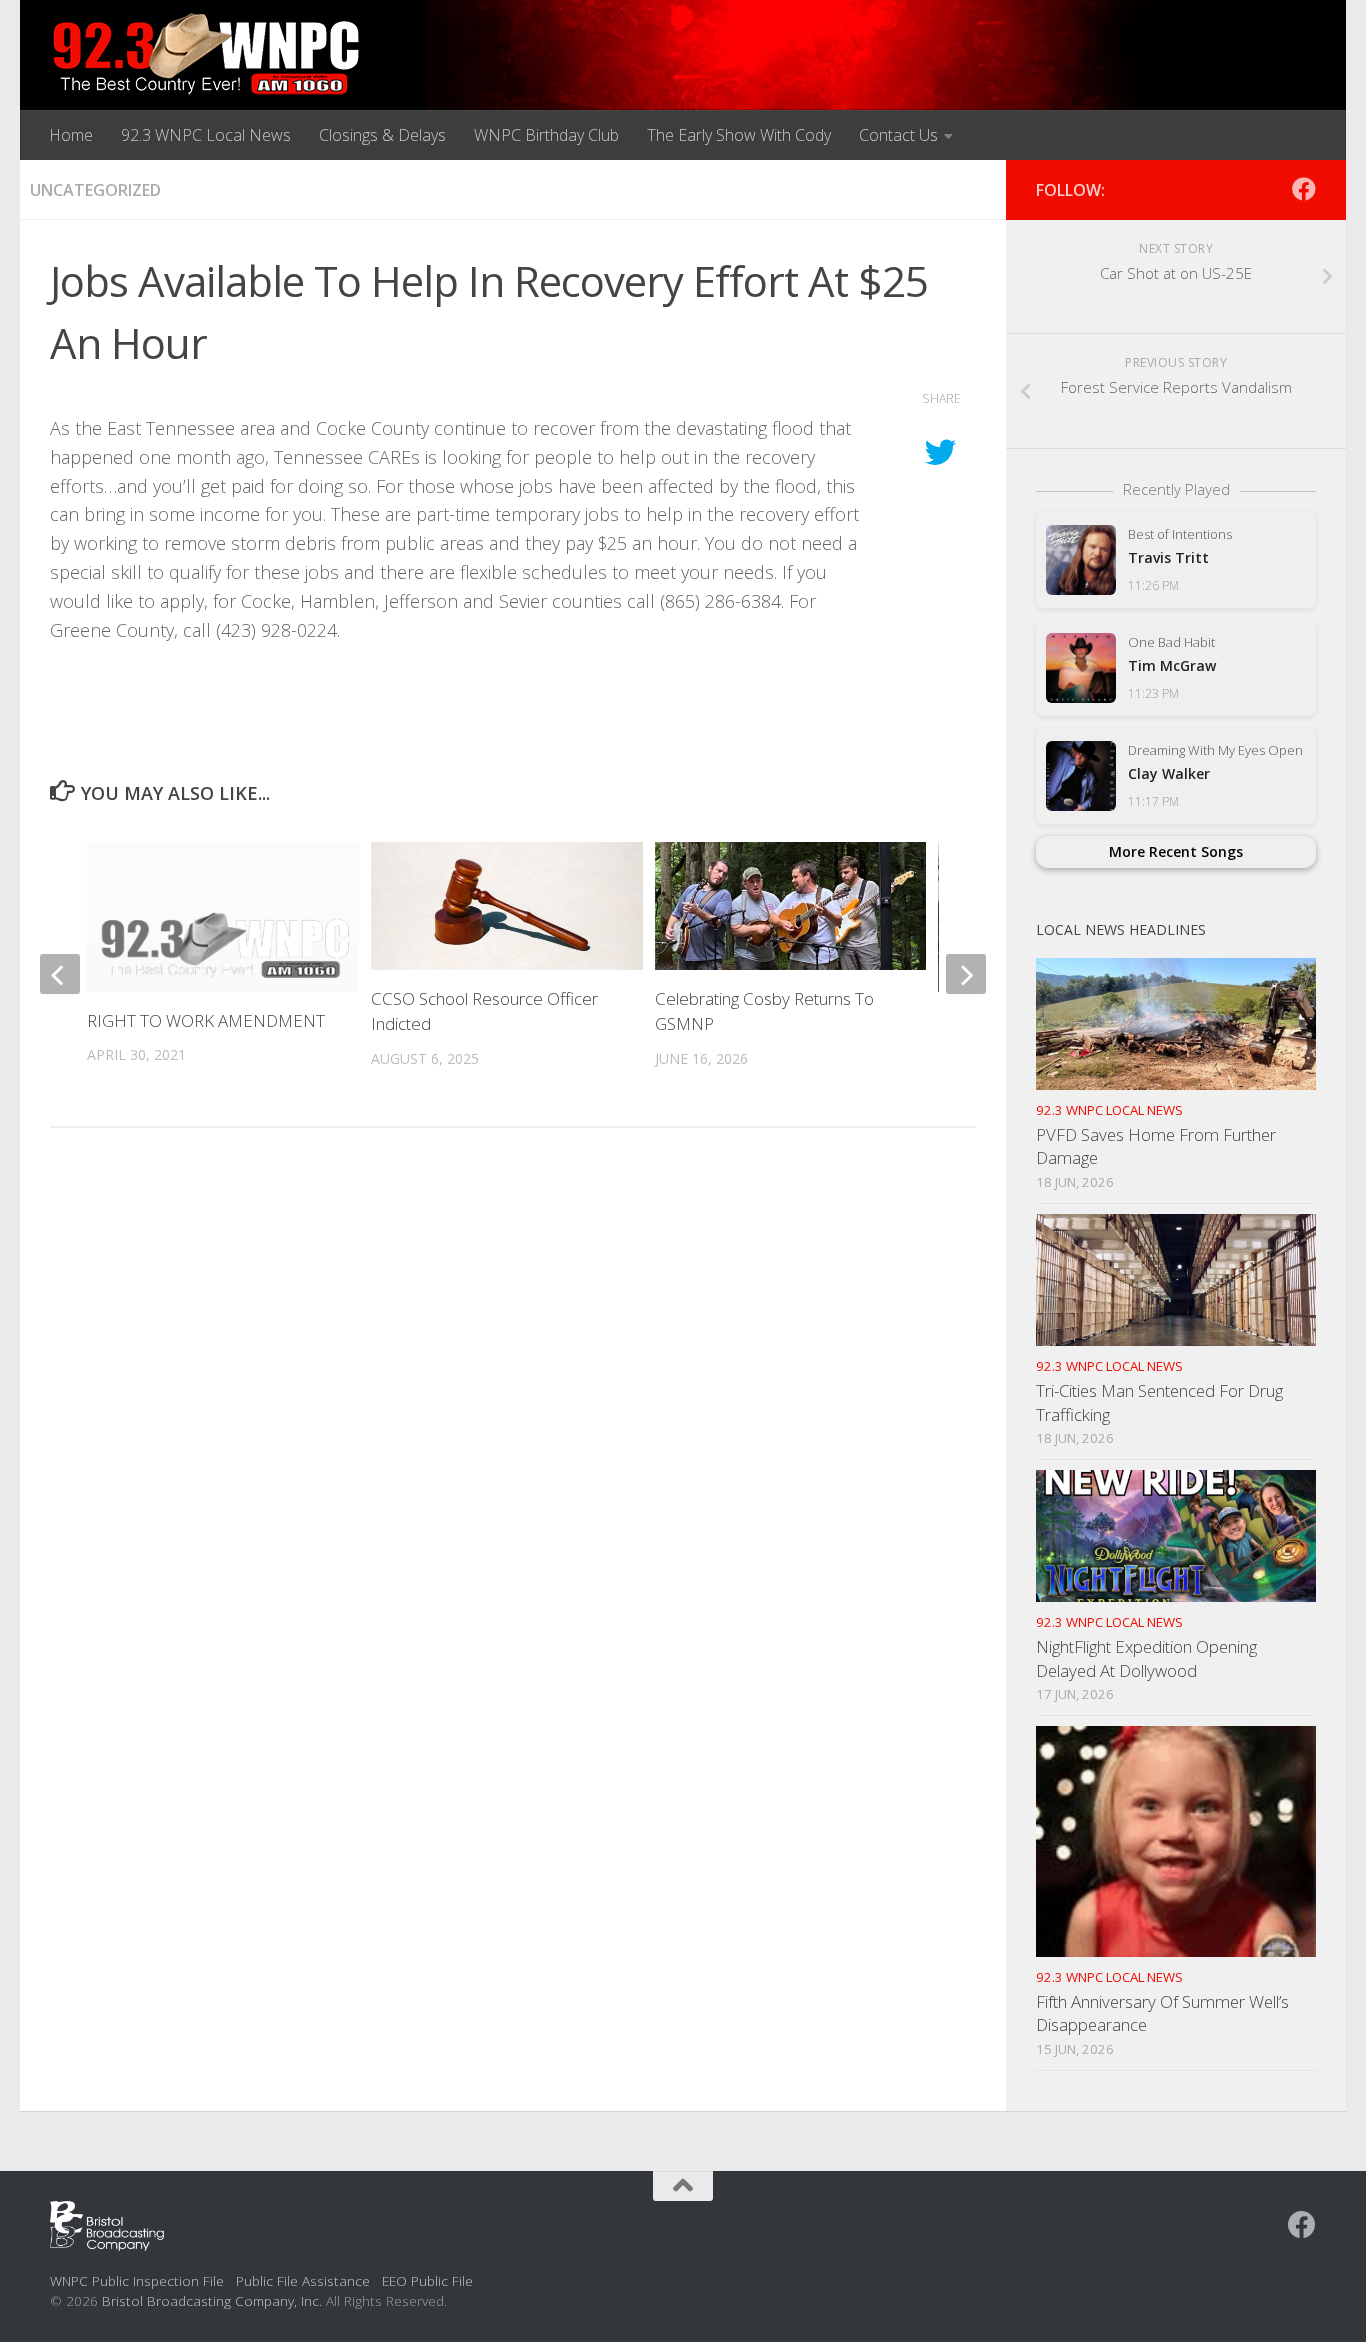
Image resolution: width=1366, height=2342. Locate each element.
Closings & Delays (382, 135)
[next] (966, 974)
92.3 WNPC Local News (206, 135)
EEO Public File (427, 2280)
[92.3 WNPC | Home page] (206, 55)
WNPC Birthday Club (546, 135)
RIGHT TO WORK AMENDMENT (206, 1020)
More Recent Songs (1176, 851)
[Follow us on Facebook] (1304, 189)
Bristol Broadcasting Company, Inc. (212, 2300)
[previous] (60, 974)
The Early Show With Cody (739, 135)
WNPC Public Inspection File (137, 2280)
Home (71, 135)
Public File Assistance (303, 2280)
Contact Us (898, 135)
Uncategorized (95, 190)
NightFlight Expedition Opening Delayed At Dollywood (1146, 1658)
